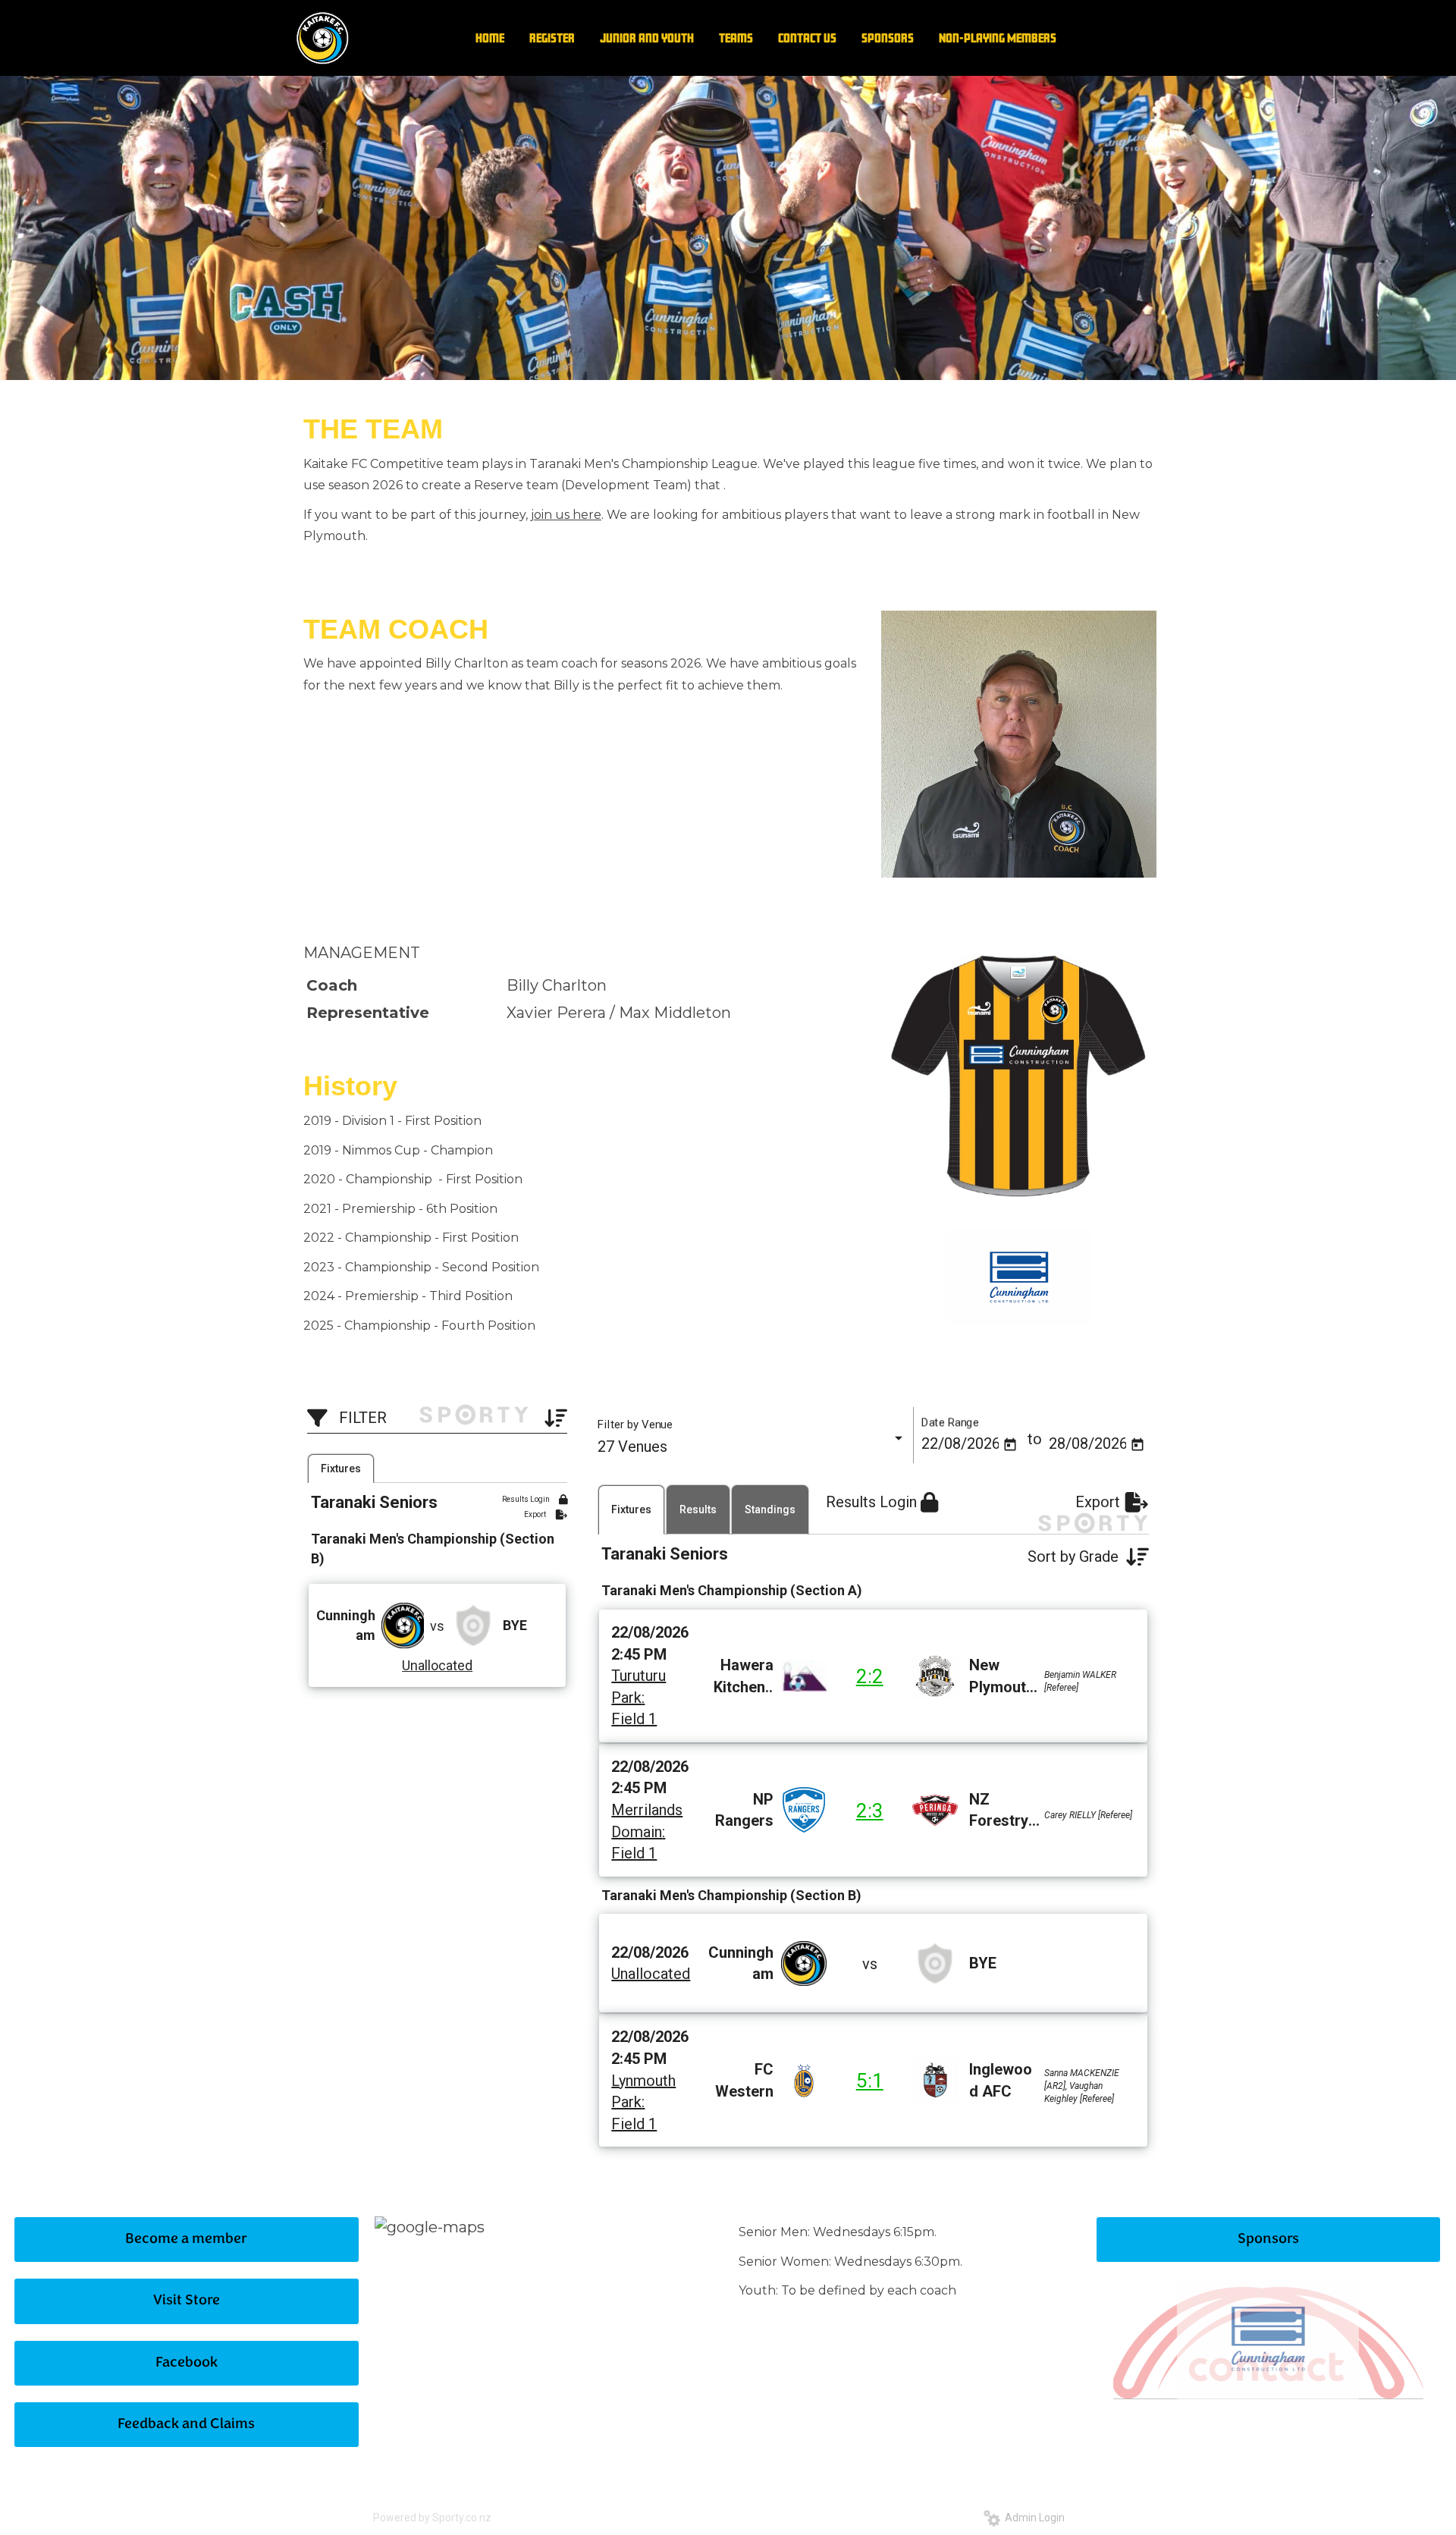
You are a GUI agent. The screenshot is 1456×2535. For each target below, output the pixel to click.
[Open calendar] (1010, 1445)
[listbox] (752, 1447)
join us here (566, 515)
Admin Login (1032, 2518)
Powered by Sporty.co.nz (432, 2518)
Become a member (186, 2240)
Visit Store (187, 2301)
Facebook (187, 2363)
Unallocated (437, 1665)
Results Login (527, 1499)
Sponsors (1268, 2240)
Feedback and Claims (186, 2425)
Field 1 (634, 1719)
